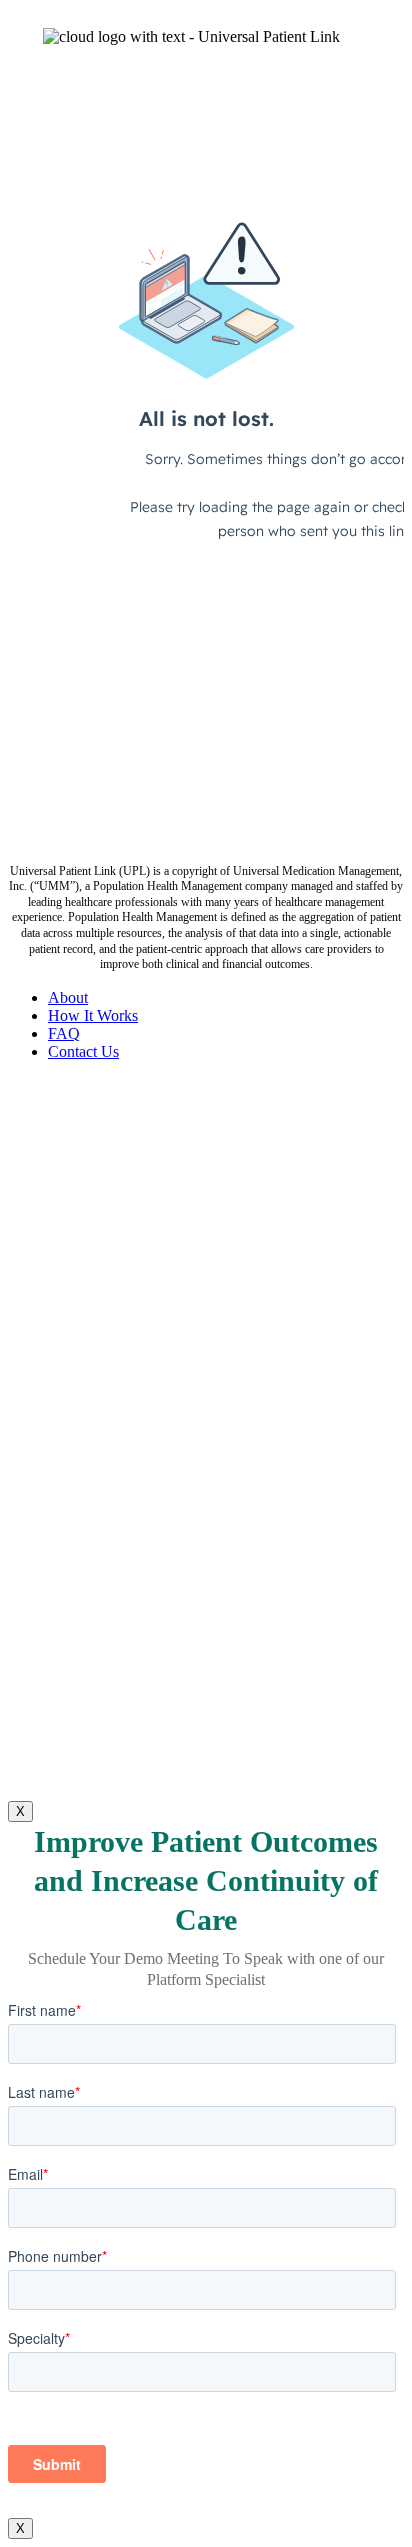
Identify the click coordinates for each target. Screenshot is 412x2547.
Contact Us (83, 1051)
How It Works (93, 1015)
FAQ (64, 1033)
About (68, 997)
